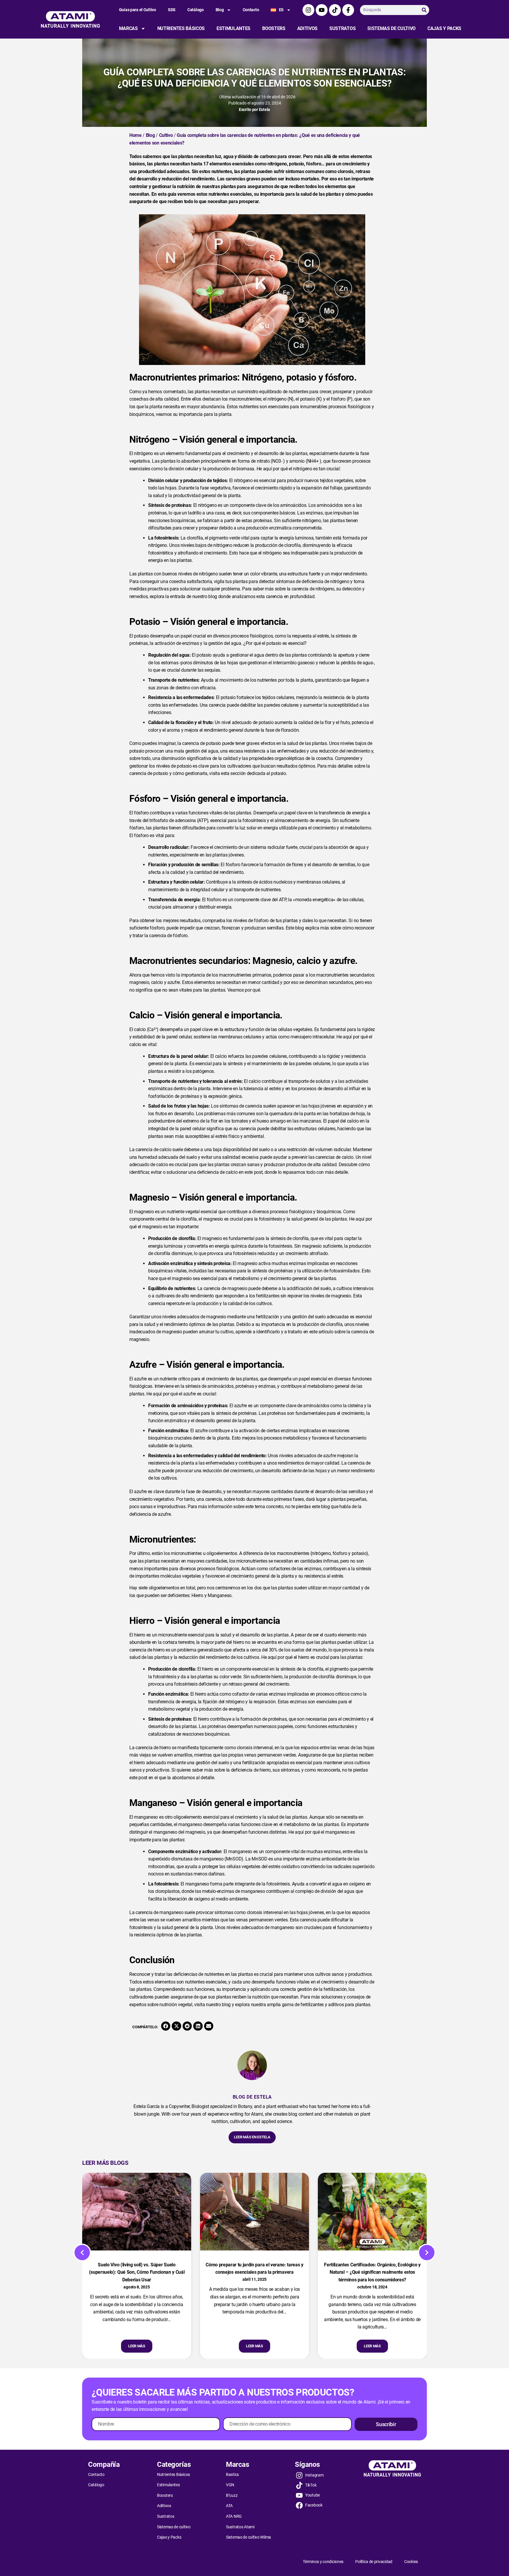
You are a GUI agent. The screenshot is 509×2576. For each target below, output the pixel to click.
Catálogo (196, 10)
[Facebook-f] (348, 10)
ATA (229, 2506)
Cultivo (166, 135)
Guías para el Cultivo (138, 10)
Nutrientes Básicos (181, 28)
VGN (230, 2485)
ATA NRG (234, 2516)
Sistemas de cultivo (391, 28)
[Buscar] (424, 10)
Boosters (274, 28)
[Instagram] (308, 10)
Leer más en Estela (252, 2137)
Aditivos (307, 28)
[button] (166, 2026)
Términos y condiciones (323, 2562)
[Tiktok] (335, 10)
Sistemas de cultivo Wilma (248, 2537)
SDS (172, 10)
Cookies (411, 2562)
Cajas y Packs (444, 28)
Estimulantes (233, 28)
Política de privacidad (374, 2562)
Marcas (128, 28)
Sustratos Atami (240, 2527)
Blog (220, 10)
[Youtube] (322, 10)
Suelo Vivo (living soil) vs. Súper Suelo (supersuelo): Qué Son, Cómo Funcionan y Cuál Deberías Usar (137, 2272)
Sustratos (342, 28)
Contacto (251, 10)
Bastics (232, 2474)
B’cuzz (232, 2495)
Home (135, 135)
